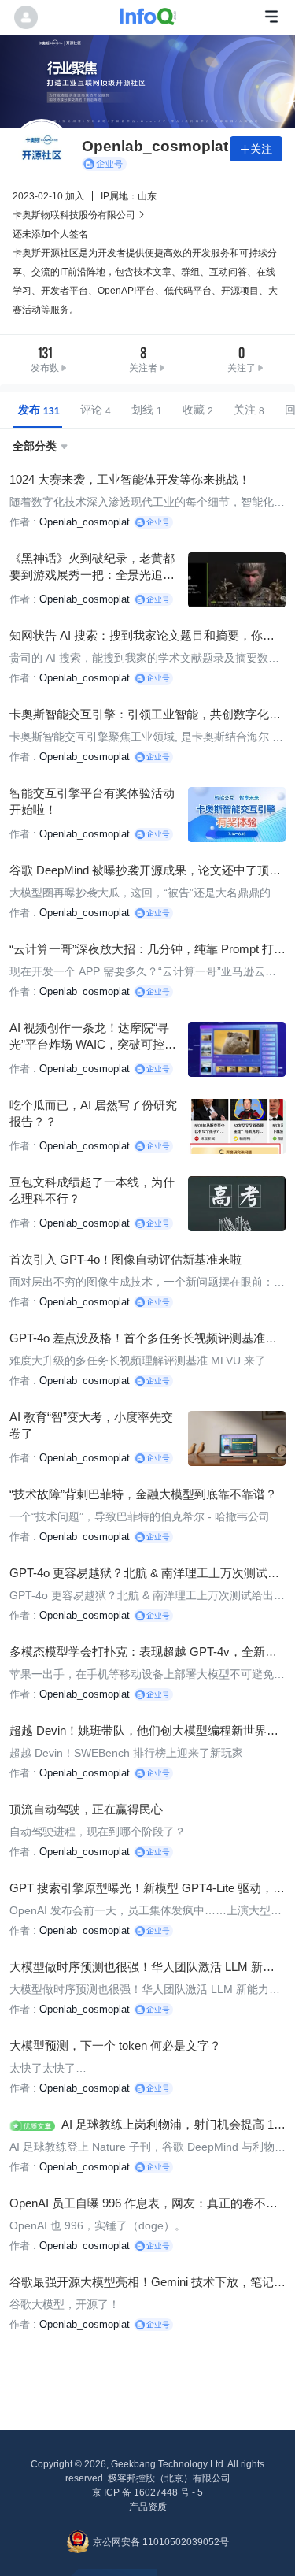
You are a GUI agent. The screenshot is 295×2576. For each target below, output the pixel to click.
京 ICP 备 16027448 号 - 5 (147, 2492)
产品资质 (148, 2507)
